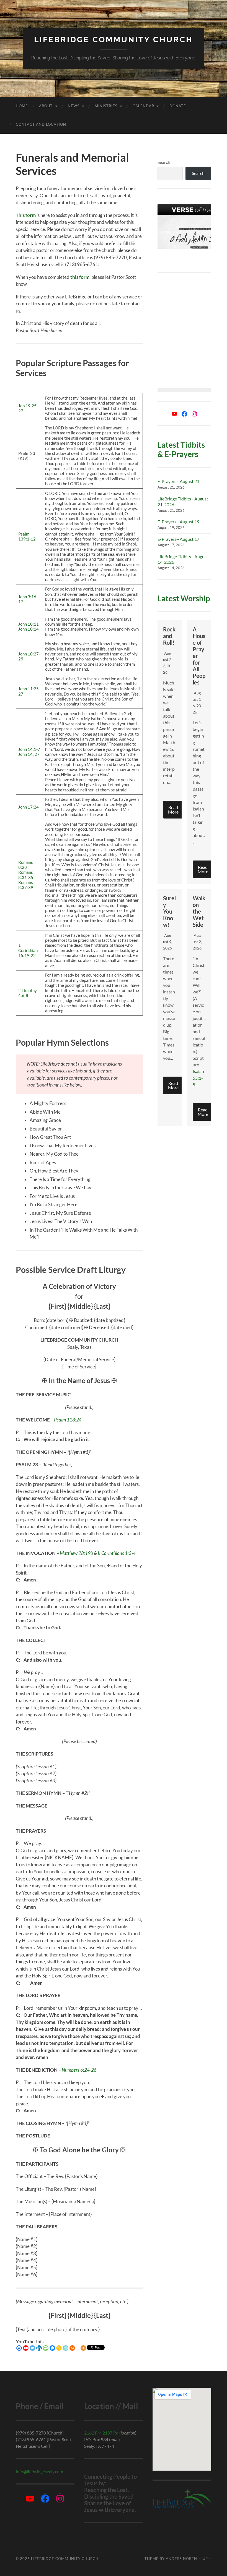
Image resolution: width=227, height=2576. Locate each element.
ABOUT (46, 106)
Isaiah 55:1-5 (198, 1078)
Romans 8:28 (26, 865)
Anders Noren (181, 2559)
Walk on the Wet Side (199, 911)
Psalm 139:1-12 (27, 536)
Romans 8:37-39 (26, 885)
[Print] (72, 2348)
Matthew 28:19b (76, 1553)
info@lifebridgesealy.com (39, 2471)
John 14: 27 (29, 754)
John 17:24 (29, 807)
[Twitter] (32, 2348)
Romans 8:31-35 (26, 875)
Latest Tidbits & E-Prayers (181, 449)
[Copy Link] (59, 2348)
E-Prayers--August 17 (178, 539)
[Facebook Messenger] (52, 2348)
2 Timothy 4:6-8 (28, 993)
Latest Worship (184, 598)
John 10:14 (29, 629)
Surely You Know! (169, 911)
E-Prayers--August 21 (178, 481)
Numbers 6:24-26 (79, 2070)
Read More (173, 810)
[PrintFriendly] (66, 2348)
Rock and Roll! (169, 636)
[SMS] (46, 2348)
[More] (83, 2348)
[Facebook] (19, 2348)
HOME (22, 106)
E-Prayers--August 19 (178, 522)
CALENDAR (143, 106)
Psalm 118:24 (68, 1420)
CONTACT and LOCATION (41, 124)
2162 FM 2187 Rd (101, 2433)
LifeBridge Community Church (114, 40)
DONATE (178, 106)
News (74, 106)
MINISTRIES (106, 106)
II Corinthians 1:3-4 (117, 1553)
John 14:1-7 (29, 749)
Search (164, 162)
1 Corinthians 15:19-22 (29, 950)
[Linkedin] (39, 2348)
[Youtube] (26, 2348)
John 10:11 (29, 624)
